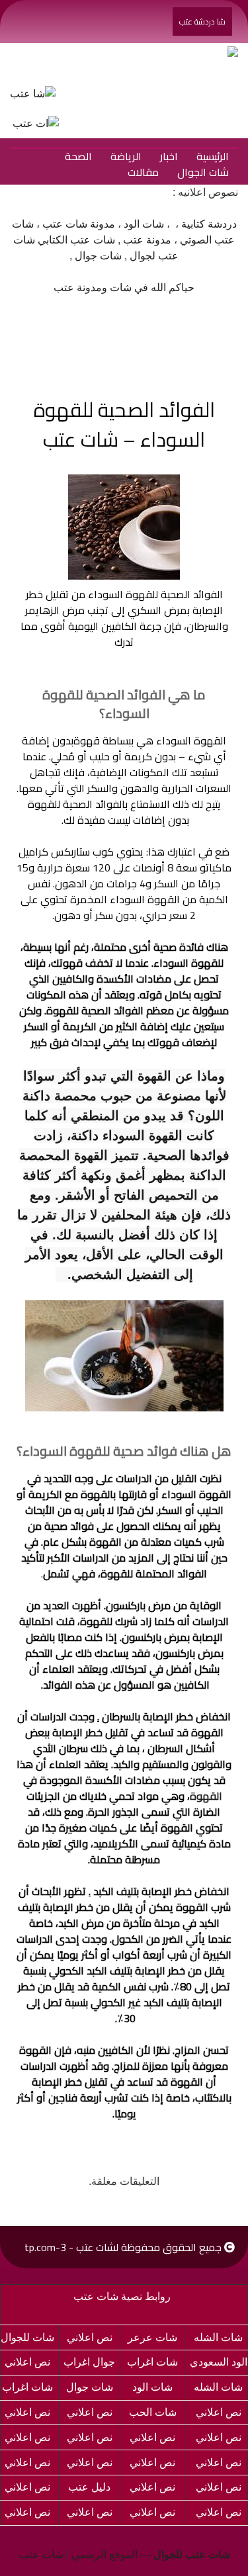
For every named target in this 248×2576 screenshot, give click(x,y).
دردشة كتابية (209, 224)
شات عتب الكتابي (76, 240)
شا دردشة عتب (202, 22)
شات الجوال (203, 172)
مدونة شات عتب (79, 224)
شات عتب (41, 2554)
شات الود (144, 224)
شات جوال (98, 256)
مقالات (143, 172)
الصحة (78, 156)
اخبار (169, 156)
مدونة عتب (147, 240)
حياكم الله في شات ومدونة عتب (124, 288)
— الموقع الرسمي (151, 2554)
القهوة (206, 1796)
